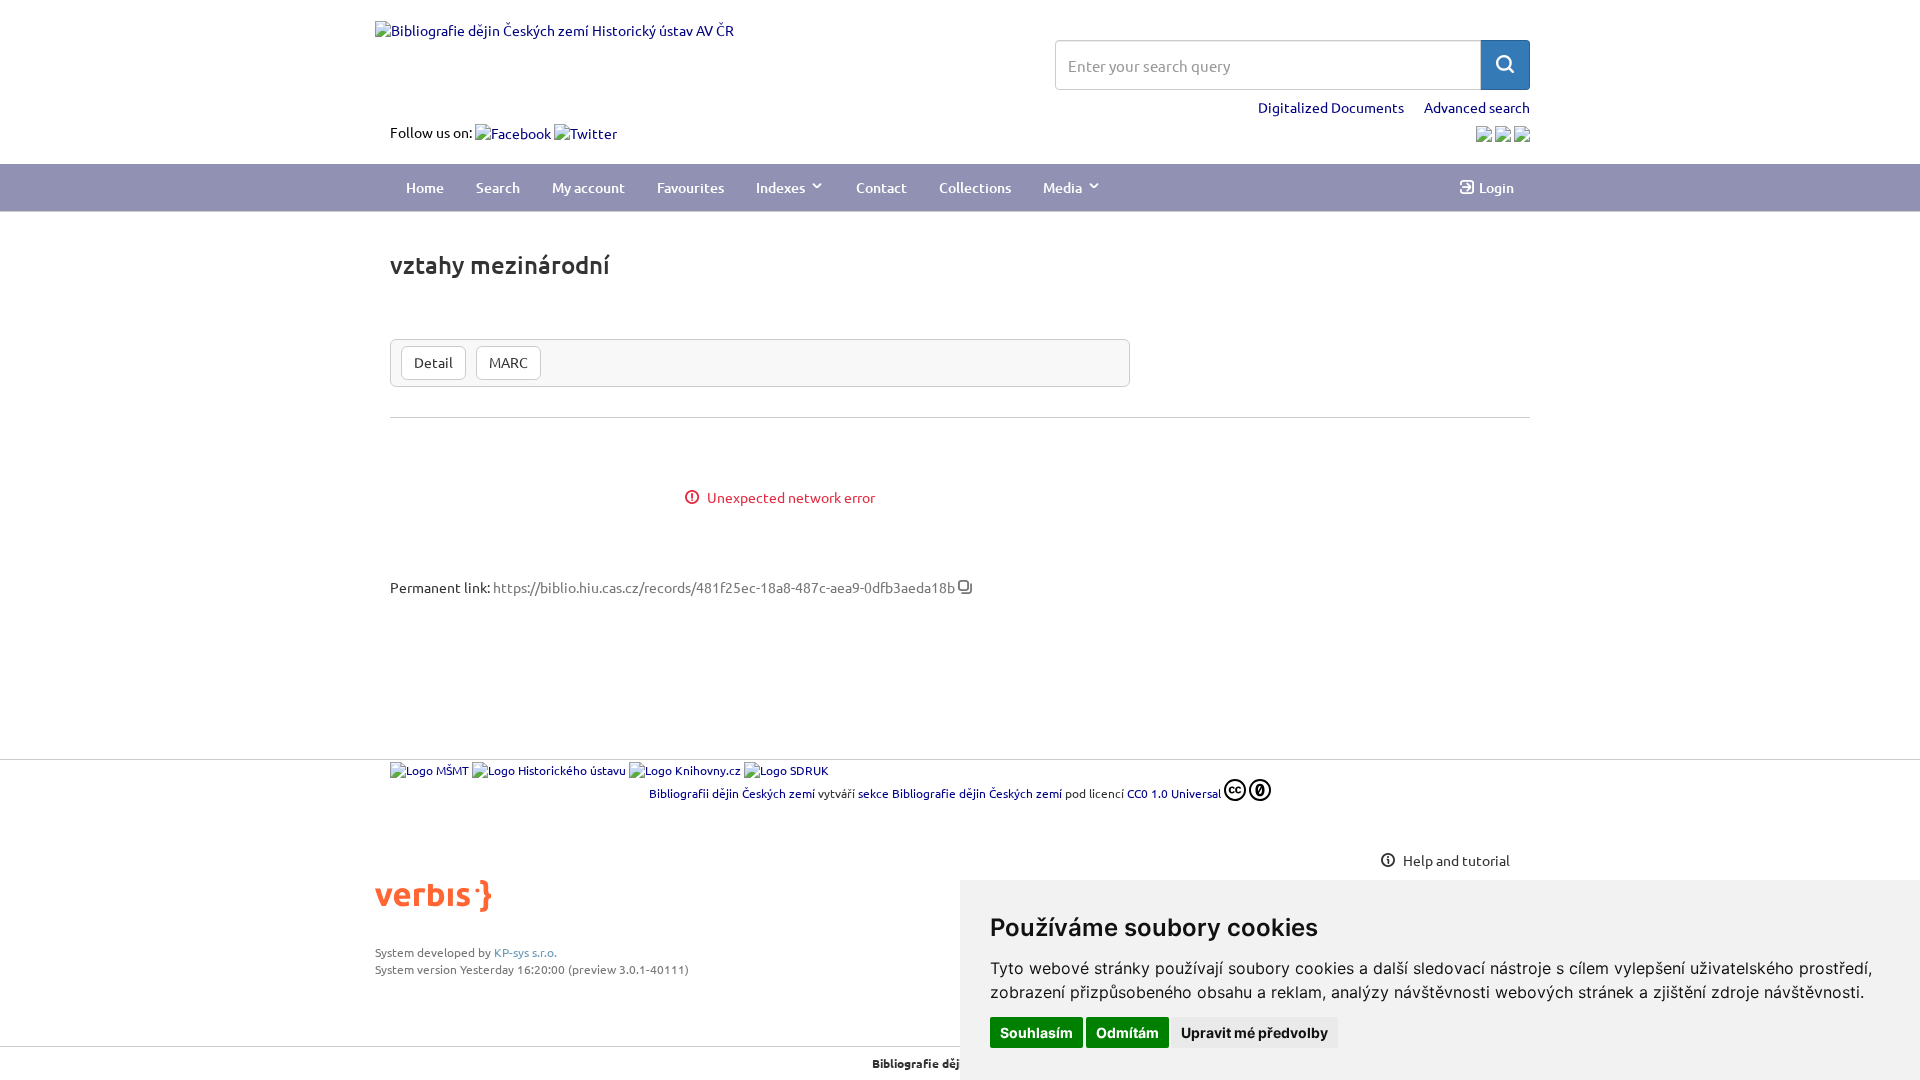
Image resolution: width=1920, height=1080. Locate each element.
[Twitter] (585, 132)
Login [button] (1496, 187)
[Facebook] (514, 132)
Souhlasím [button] (1036, 1032)
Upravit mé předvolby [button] (1254, 1032)
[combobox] (1268, 65)
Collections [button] (975, 187)
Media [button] (1062, 187)
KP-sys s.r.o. (525, 952)
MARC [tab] (508, 362)
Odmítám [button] (1127, 1032)
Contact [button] (881, 187)
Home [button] (425, 187)
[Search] (1505, 65)
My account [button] (588, 187)
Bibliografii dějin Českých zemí (732, 793)
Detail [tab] (433, 362)
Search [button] (498, 187)
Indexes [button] (780, 187)
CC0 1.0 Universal (1174, 793)
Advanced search (1477, 107)
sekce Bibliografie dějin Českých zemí (960, 793)
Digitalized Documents (1331, 107)
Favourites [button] (690, 187)
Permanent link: (440, 587)
